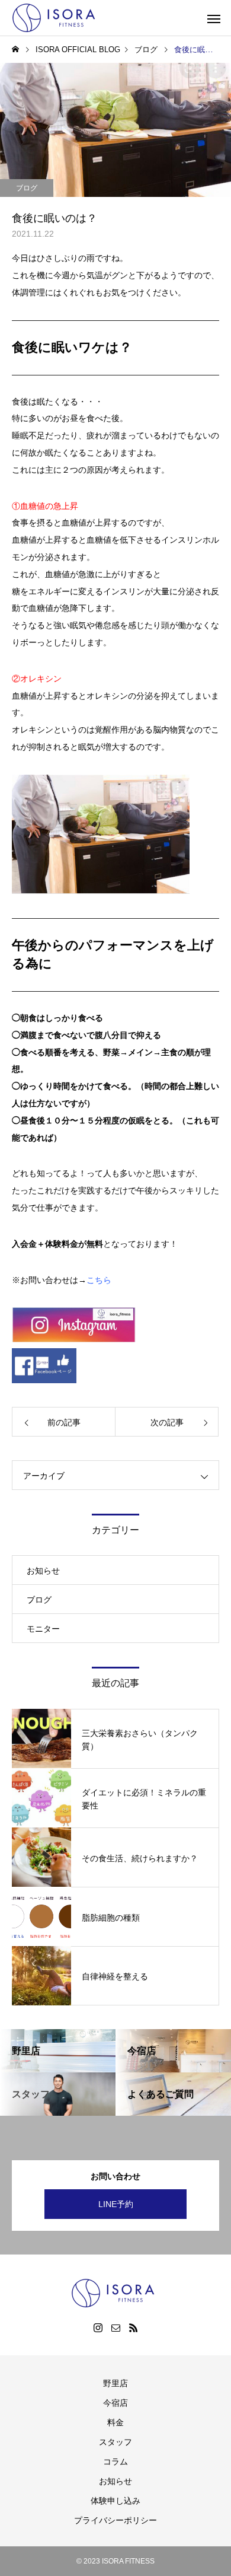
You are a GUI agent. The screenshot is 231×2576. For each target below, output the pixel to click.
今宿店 (115, 2403)
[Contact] (115, 2327)
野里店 (115, 2383)
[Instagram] (98, 2327)
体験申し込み (115, 2501)
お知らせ (43, 1571)
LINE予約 (116, 2204)
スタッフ (115, 2442)
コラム (115, 2462)
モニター (43, 1629)
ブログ (27, 188)
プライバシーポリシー (115, 2520)
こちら (99, 1280)
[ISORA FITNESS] (56, 18)
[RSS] (133, 2327)
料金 (115, 2422)
